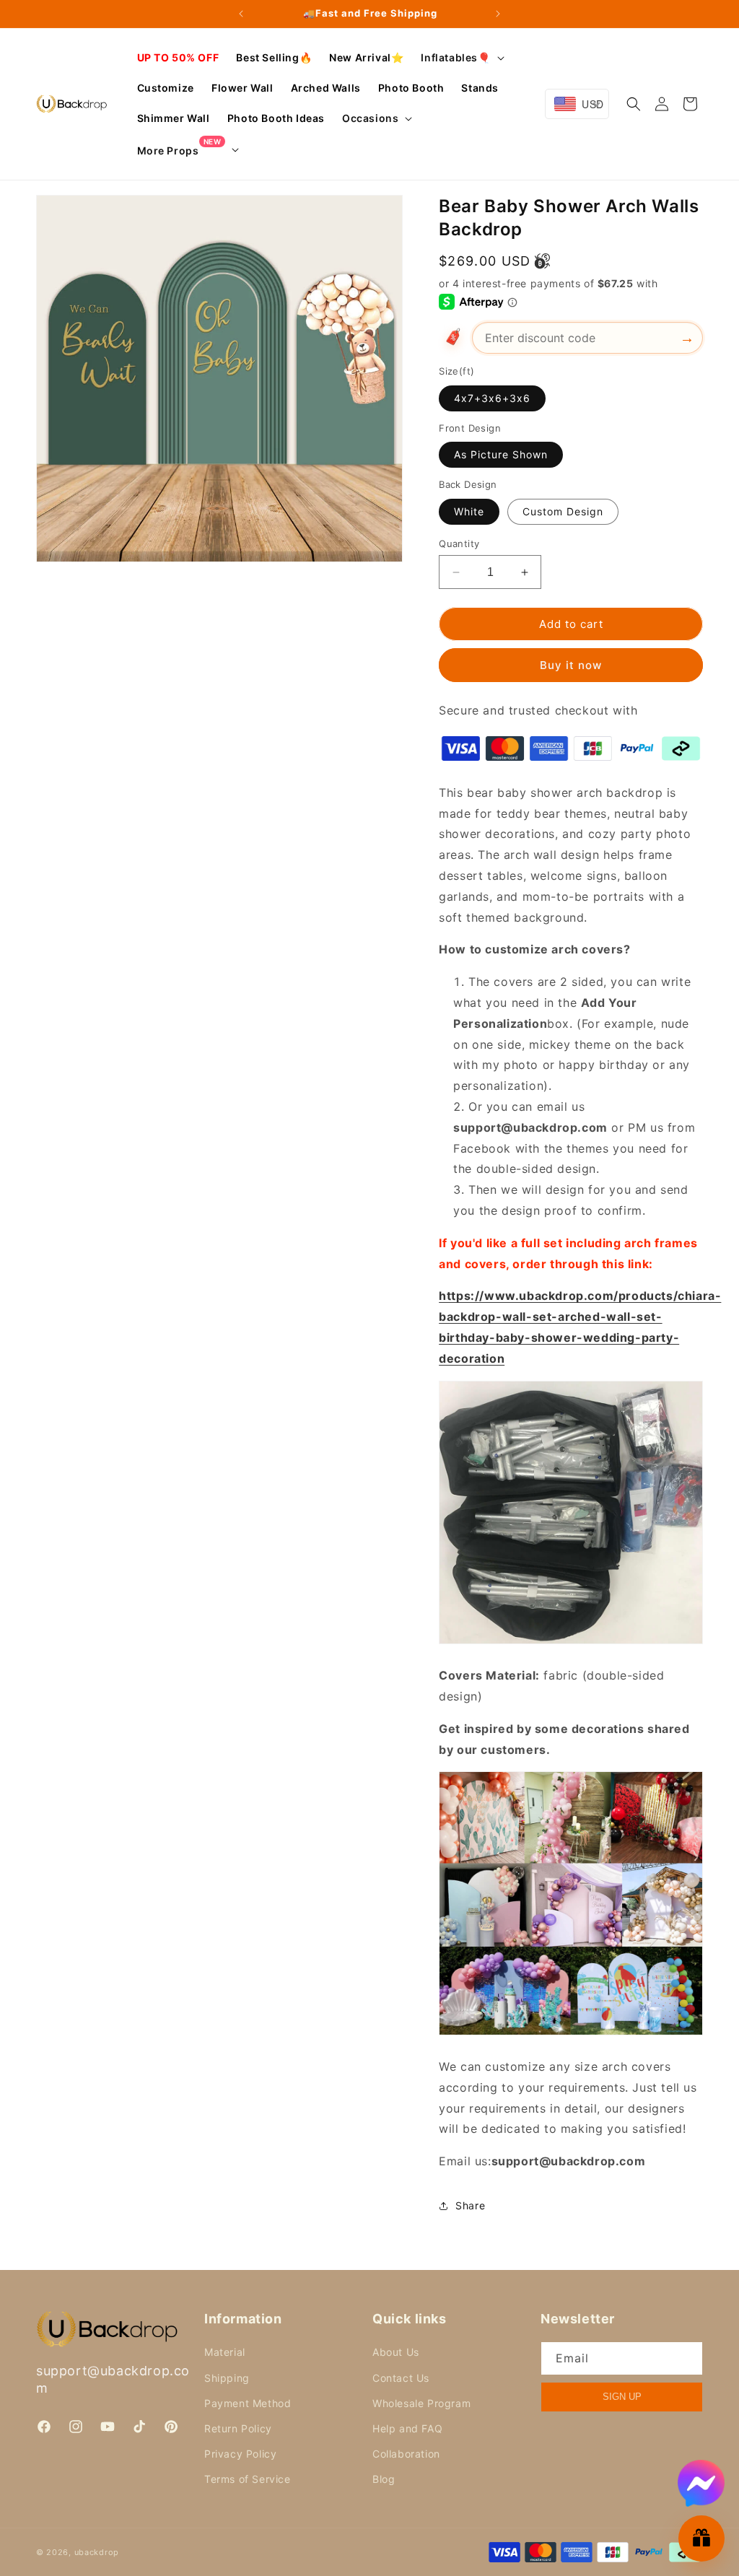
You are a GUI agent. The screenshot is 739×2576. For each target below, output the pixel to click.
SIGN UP (622, 2397)
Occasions (370, 118)
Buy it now (571, 665)
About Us (396, 2352)
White (469, 511)
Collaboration (406, 2454)
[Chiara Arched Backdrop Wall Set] (571, 1643)
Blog (384, 2479)
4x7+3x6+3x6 (492, 398)
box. (560, 1023)
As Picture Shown (501, 454)
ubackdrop (97, 2552)
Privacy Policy (240, 2454)
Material (225, 2352)
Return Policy (238, 2428)
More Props (179, 150)
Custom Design (563, 511)
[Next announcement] (498, 14)
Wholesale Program (421, 2403)
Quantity (459, 543)
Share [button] (470, 2205)
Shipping (227, 2378)
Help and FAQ (407, 2428)
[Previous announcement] (241, 14)
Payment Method (248, 2403)
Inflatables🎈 (455, 57)
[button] (461, 58)
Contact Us (401, 2378)
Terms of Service (248, 2479)
